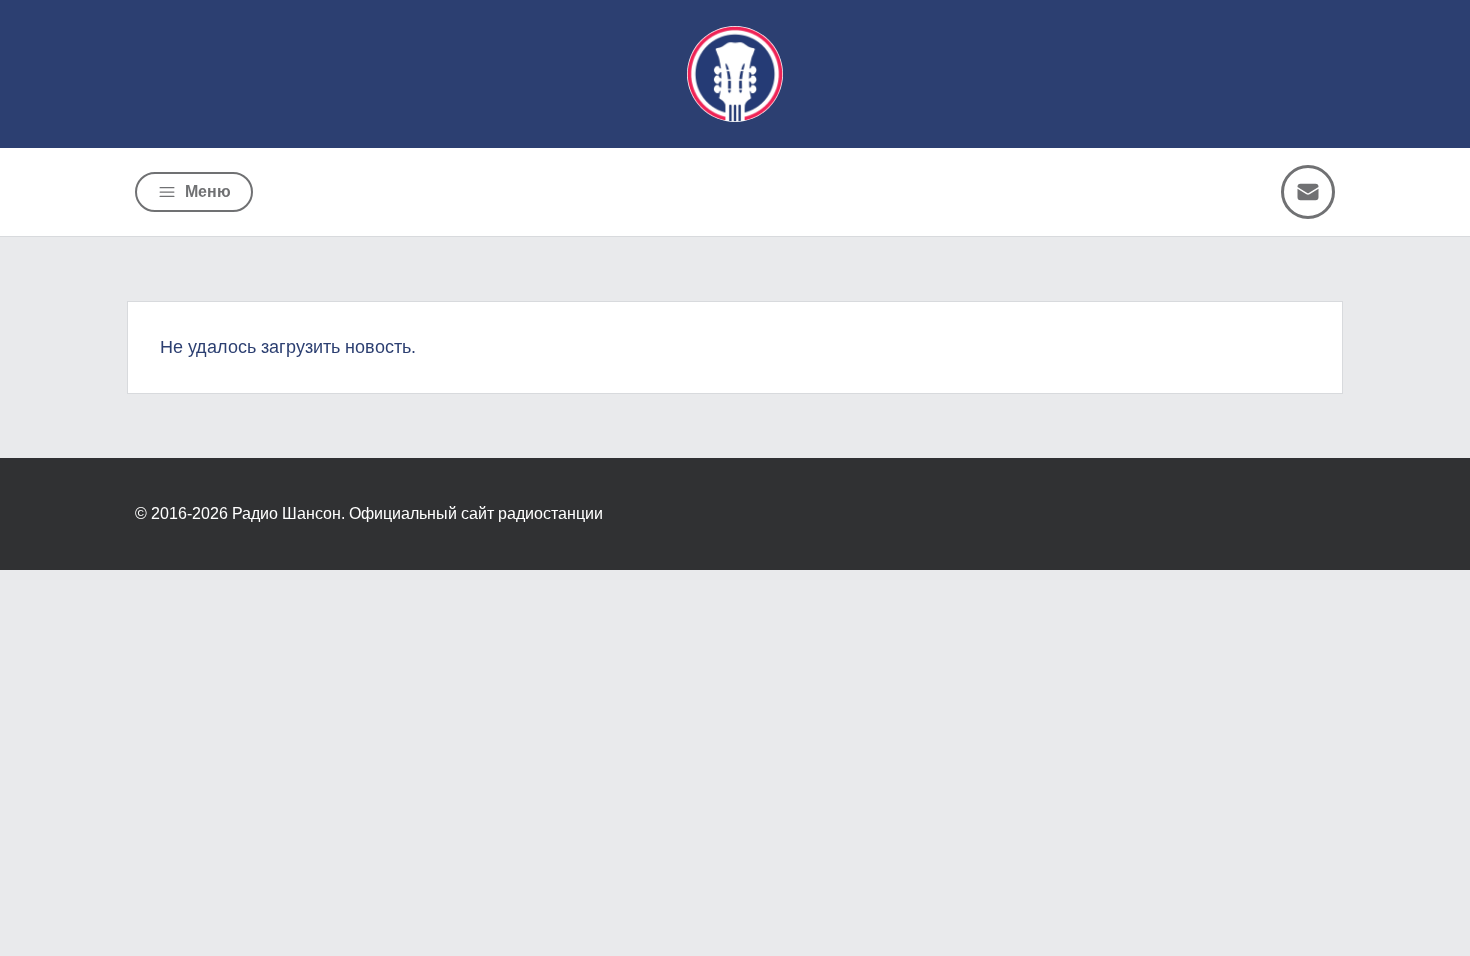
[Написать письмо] (1308, 192)
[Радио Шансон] (735, 74)
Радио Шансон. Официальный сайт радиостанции (417, 513)
